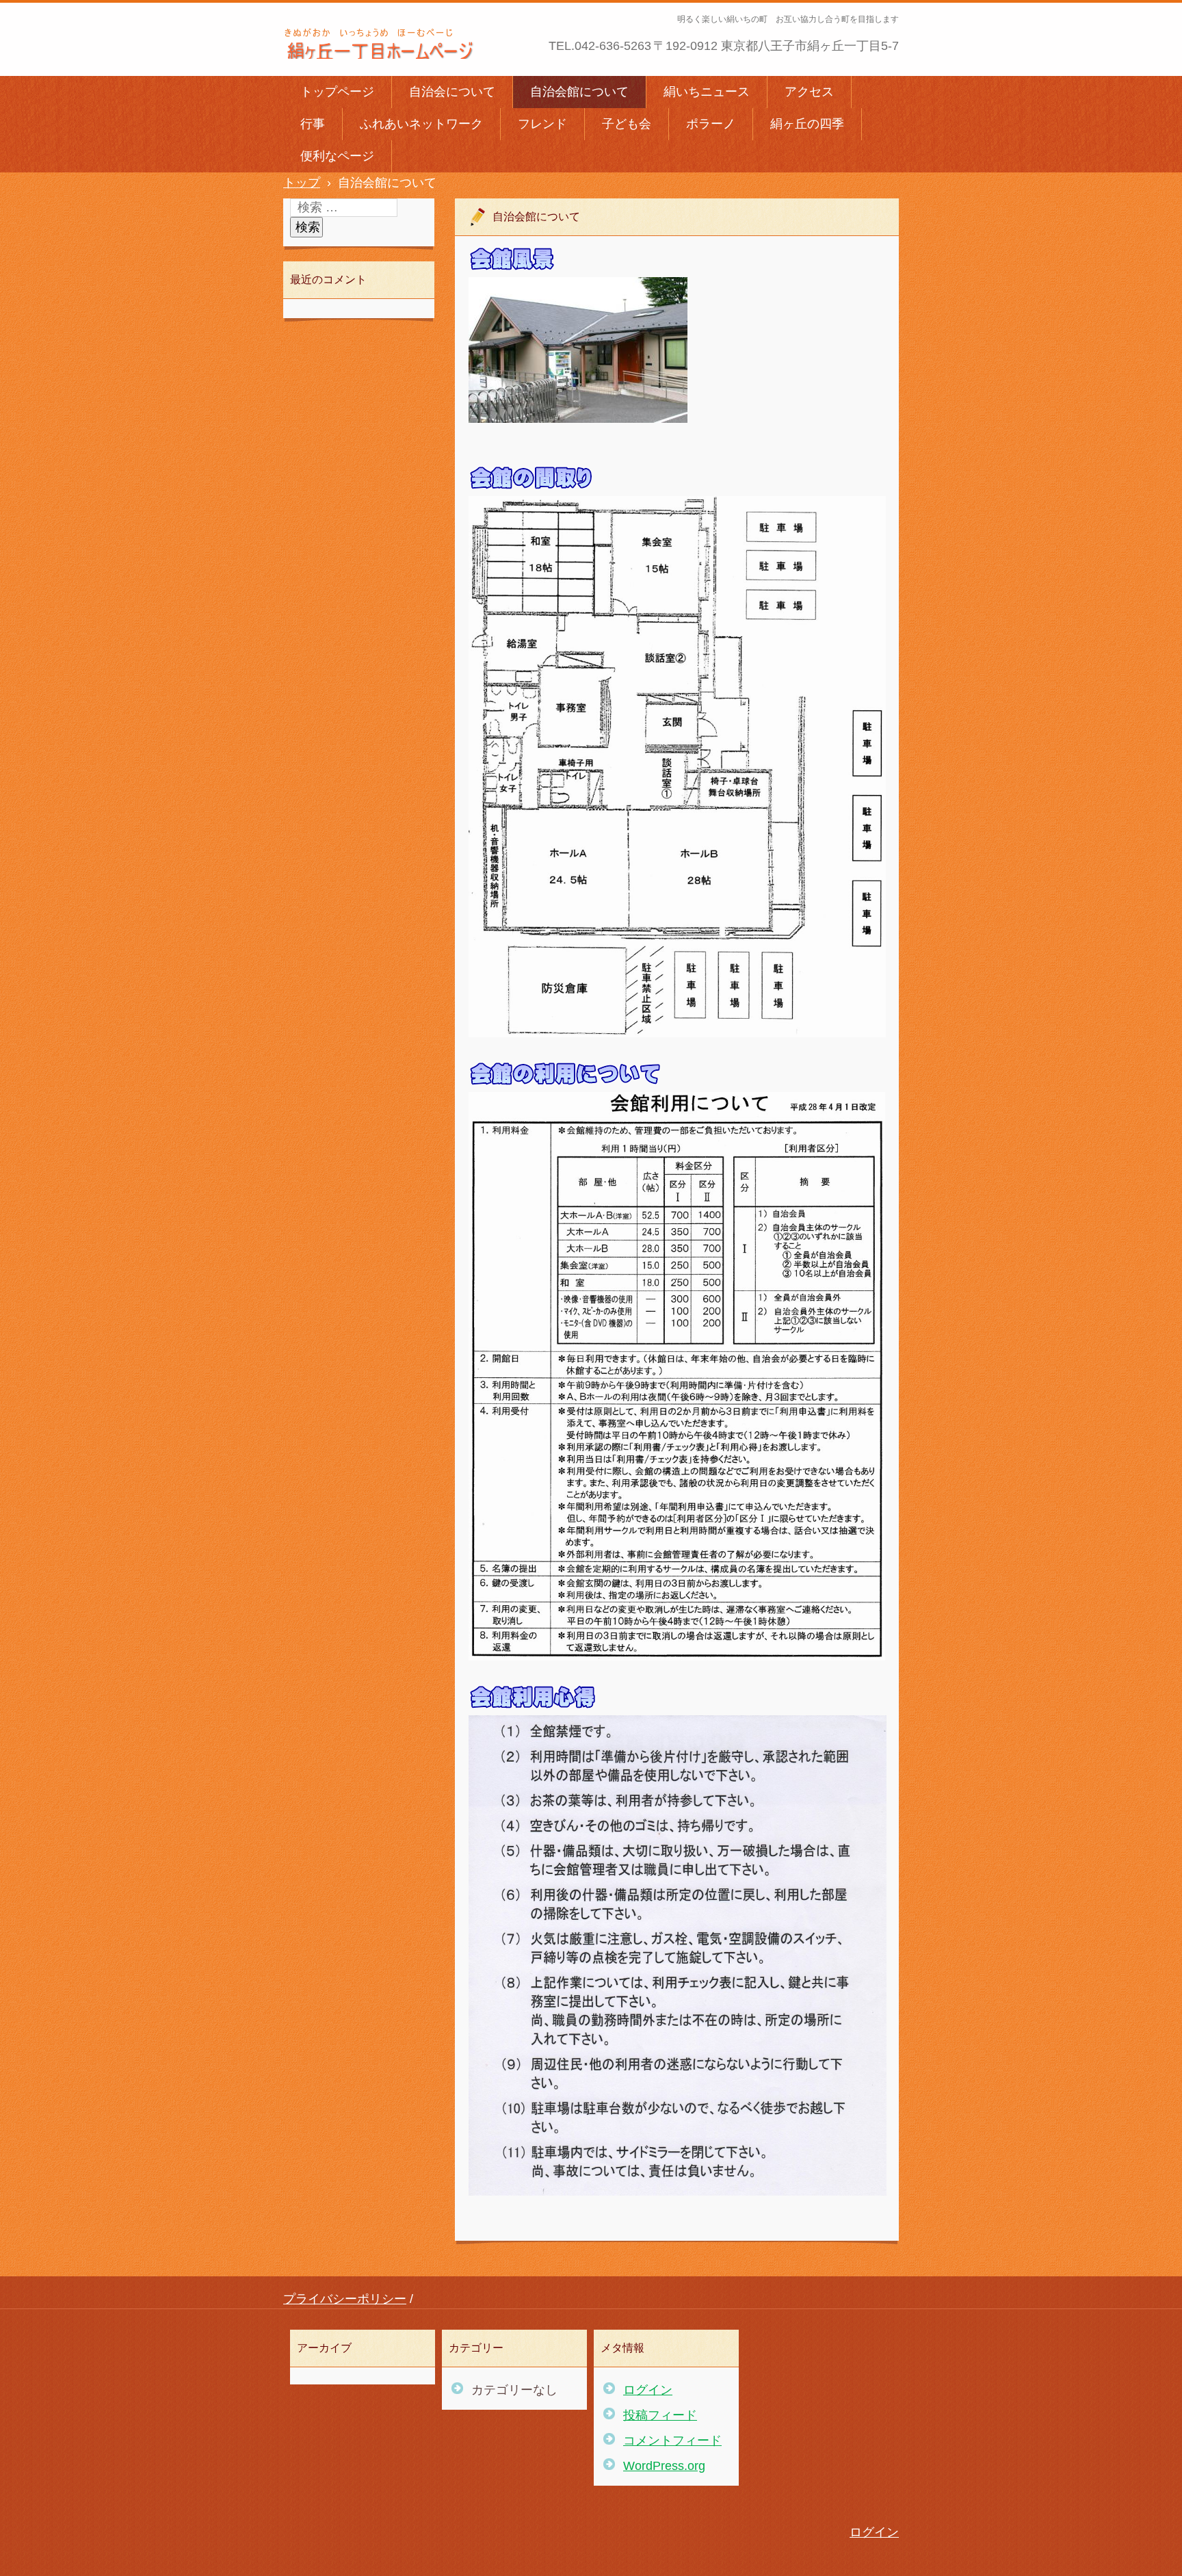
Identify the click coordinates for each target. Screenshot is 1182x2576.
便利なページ (337, 156)
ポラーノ (711, 124)
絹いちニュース (707, 92)
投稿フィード (660, 2415)
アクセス (809, 92)
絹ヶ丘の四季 (807, 124)
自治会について (452, 92)
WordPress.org (664, 2466)
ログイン (648, 2390)
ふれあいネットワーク (421, 124)
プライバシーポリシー (345, 2299)
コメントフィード (672, 2441)
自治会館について (579, 92)
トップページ (337, 92)
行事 (313, 124)
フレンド (542, 124)
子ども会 (627, 124)
